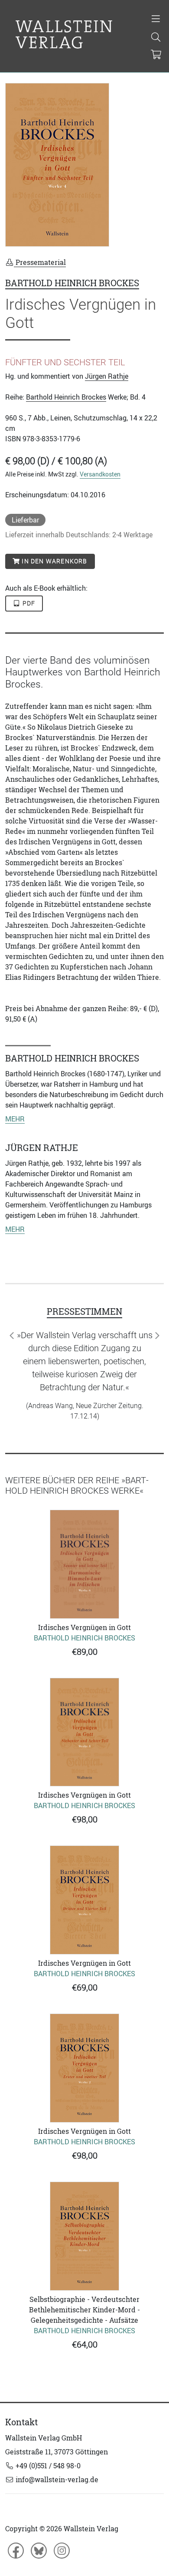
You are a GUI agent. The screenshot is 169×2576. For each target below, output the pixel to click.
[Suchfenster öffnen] (156, 38)
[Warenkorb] (156, 55)
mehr (15, 1119)
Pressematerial (40, 262)
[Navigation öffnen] (156, 20)
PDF (28, 603)
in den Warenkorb (54, 561)
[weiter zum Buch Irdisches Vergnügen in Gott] (84, 1564)
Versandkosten (100, 474)
